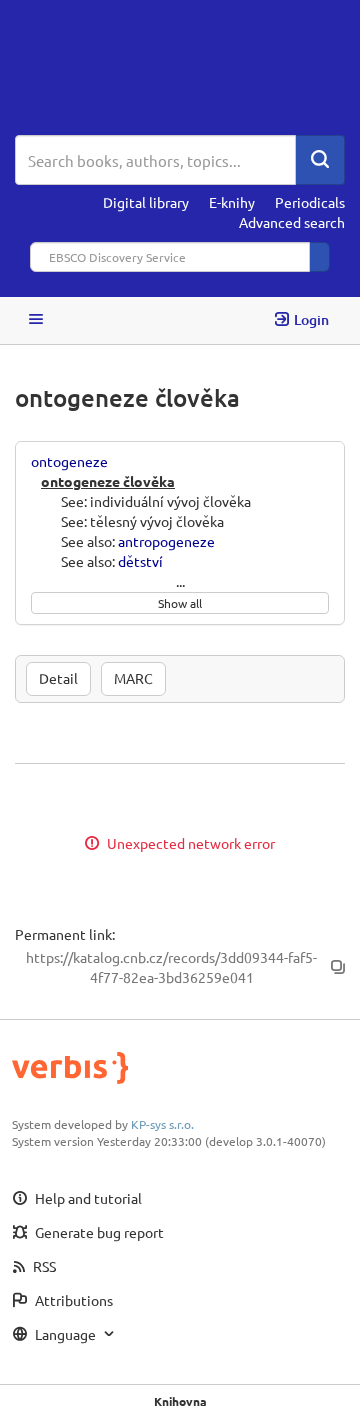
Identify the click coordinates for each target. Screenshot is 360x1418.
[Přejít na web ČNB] (180, 67)
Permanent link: (65, 934)
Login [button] (311, 319)
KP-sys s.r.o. (162, 1124)
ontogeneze (69, 461)
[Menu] (36, 320)
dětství (140, 561)
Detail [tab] (58, 678)
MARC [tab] (133, 678)
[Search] (320, 160)
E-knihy (232, 202)
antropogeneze (166, 541)
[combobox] (155, 160)
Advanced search (292, 222)
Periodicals (310, 202)
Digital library (146, 202)
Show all (180, 603)
